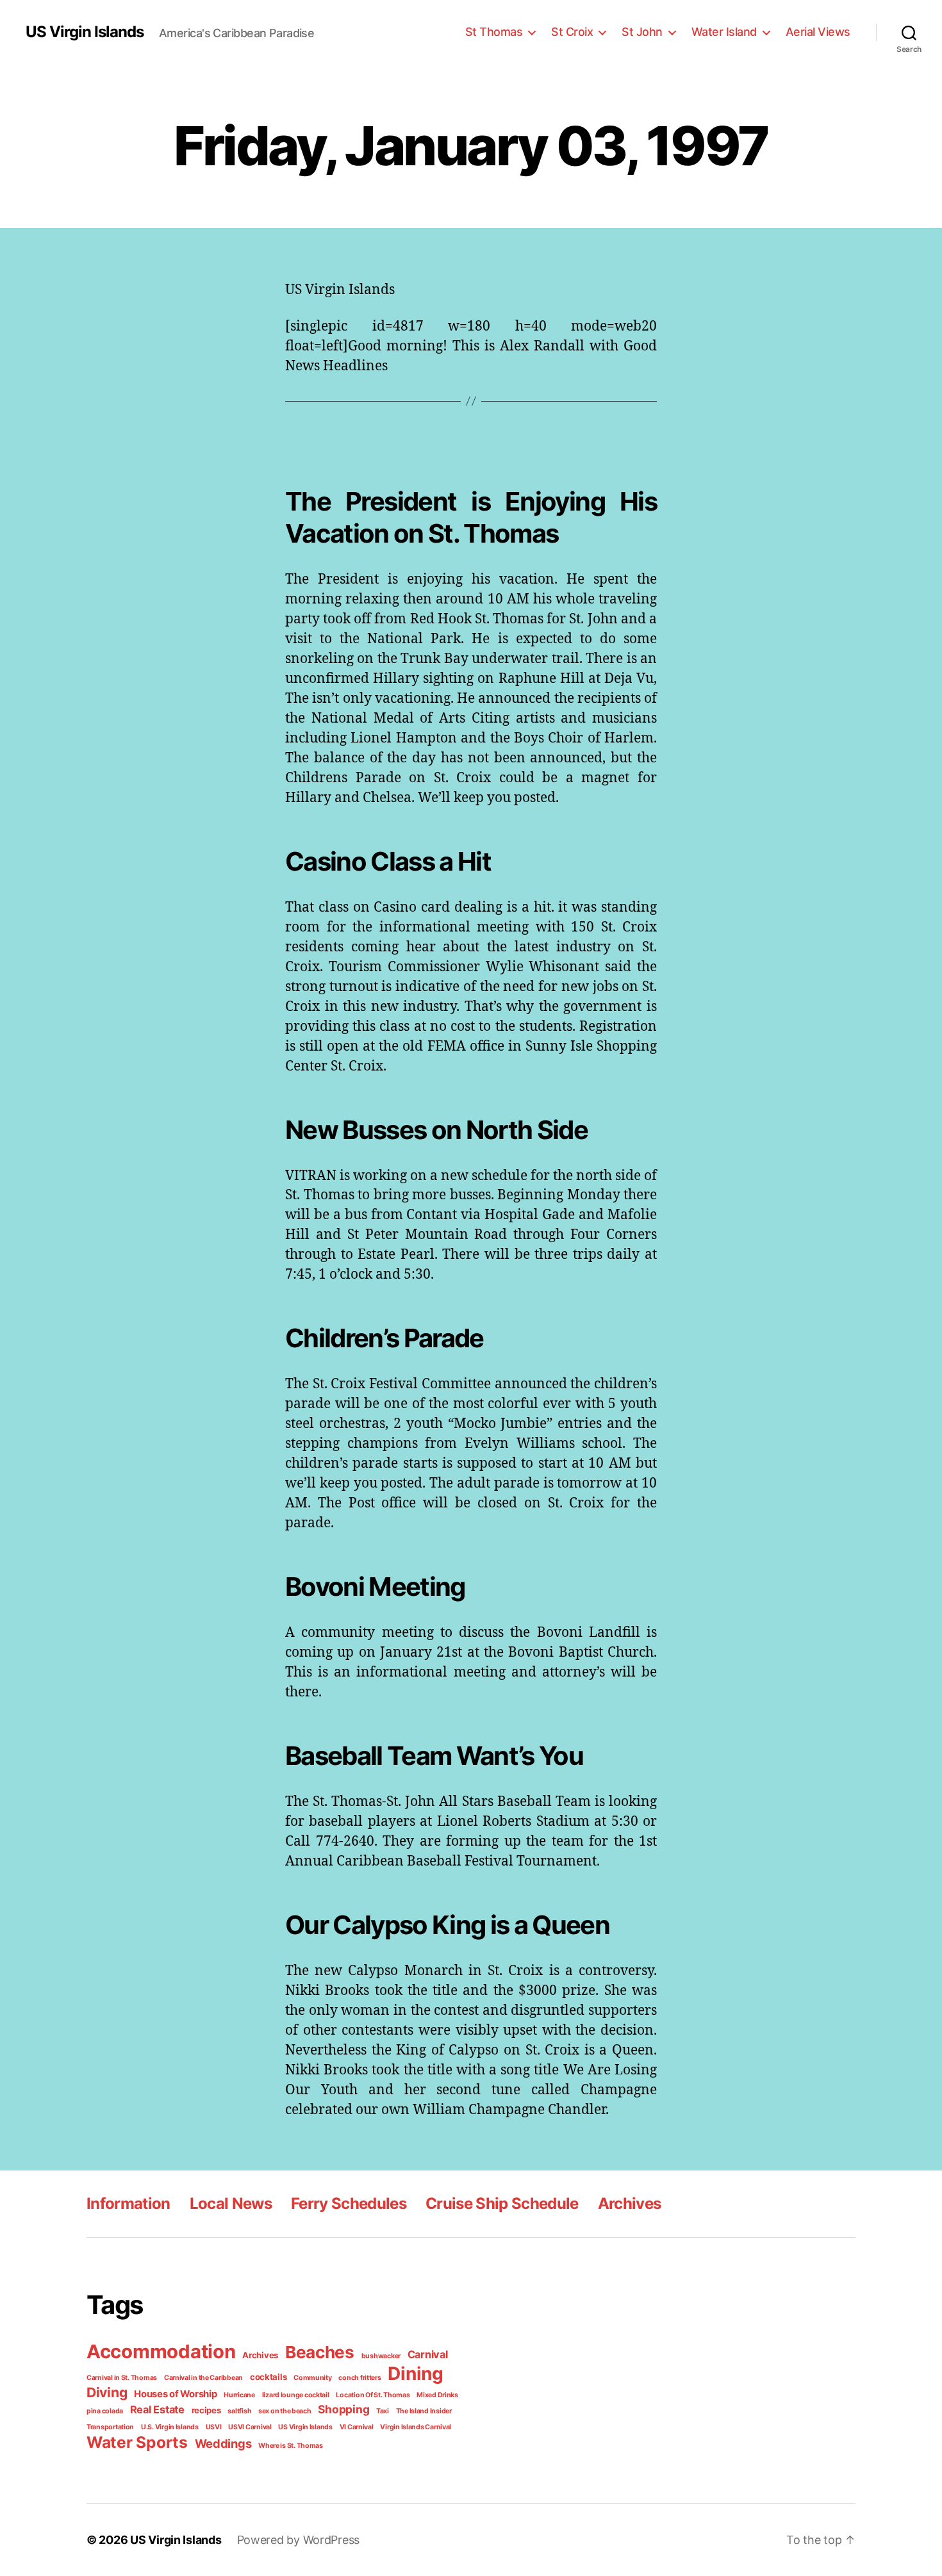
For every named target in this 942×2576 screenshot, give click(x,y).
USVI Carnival (250, 2427)
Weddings (223, 2443)
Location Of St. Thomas (373, 2395)
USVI (214, 2427)
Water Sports (137, 2442)
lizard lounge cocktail (296, 2395)
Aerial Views (818, 32)
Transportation (110, 2427)
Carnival (428, 2354)
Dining (415, 2374)
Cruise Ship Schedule (502, 2203)
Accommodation (161, 2351)
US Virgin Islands (85, 32)
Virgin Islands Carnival (416, 2427)
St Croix (572, 32)
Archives (630, 2203)
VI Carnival (357, 2427)
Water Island (724, 32)
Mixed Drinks (437, 2395)
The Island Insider (424, 2411)
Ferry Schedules (349, 2203)
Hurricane (239, 2395)
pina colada (105, 2411)
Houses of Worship (175, 2394)
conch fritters (359, 2378)
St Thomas (494, 32)
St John (642, 32)
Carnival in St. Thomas (122, 2378)
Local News (231, 2203)
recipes (206, 2410)
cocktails (269, 2377)
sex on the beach (285, 2411)
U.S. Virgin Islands (170, 2427)
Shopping (343, 2409)
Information (128, 2203)
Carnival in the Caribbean (203, 2378)
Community (313, 2378)
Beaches (320, 2352)
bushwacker (381, 2356)
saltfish (239, 2411)
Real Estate (157, 2409)
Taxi (383, 2411)
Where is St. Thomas (291, 2446)
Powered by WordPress (299, 2540)
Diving (107, 2392)
